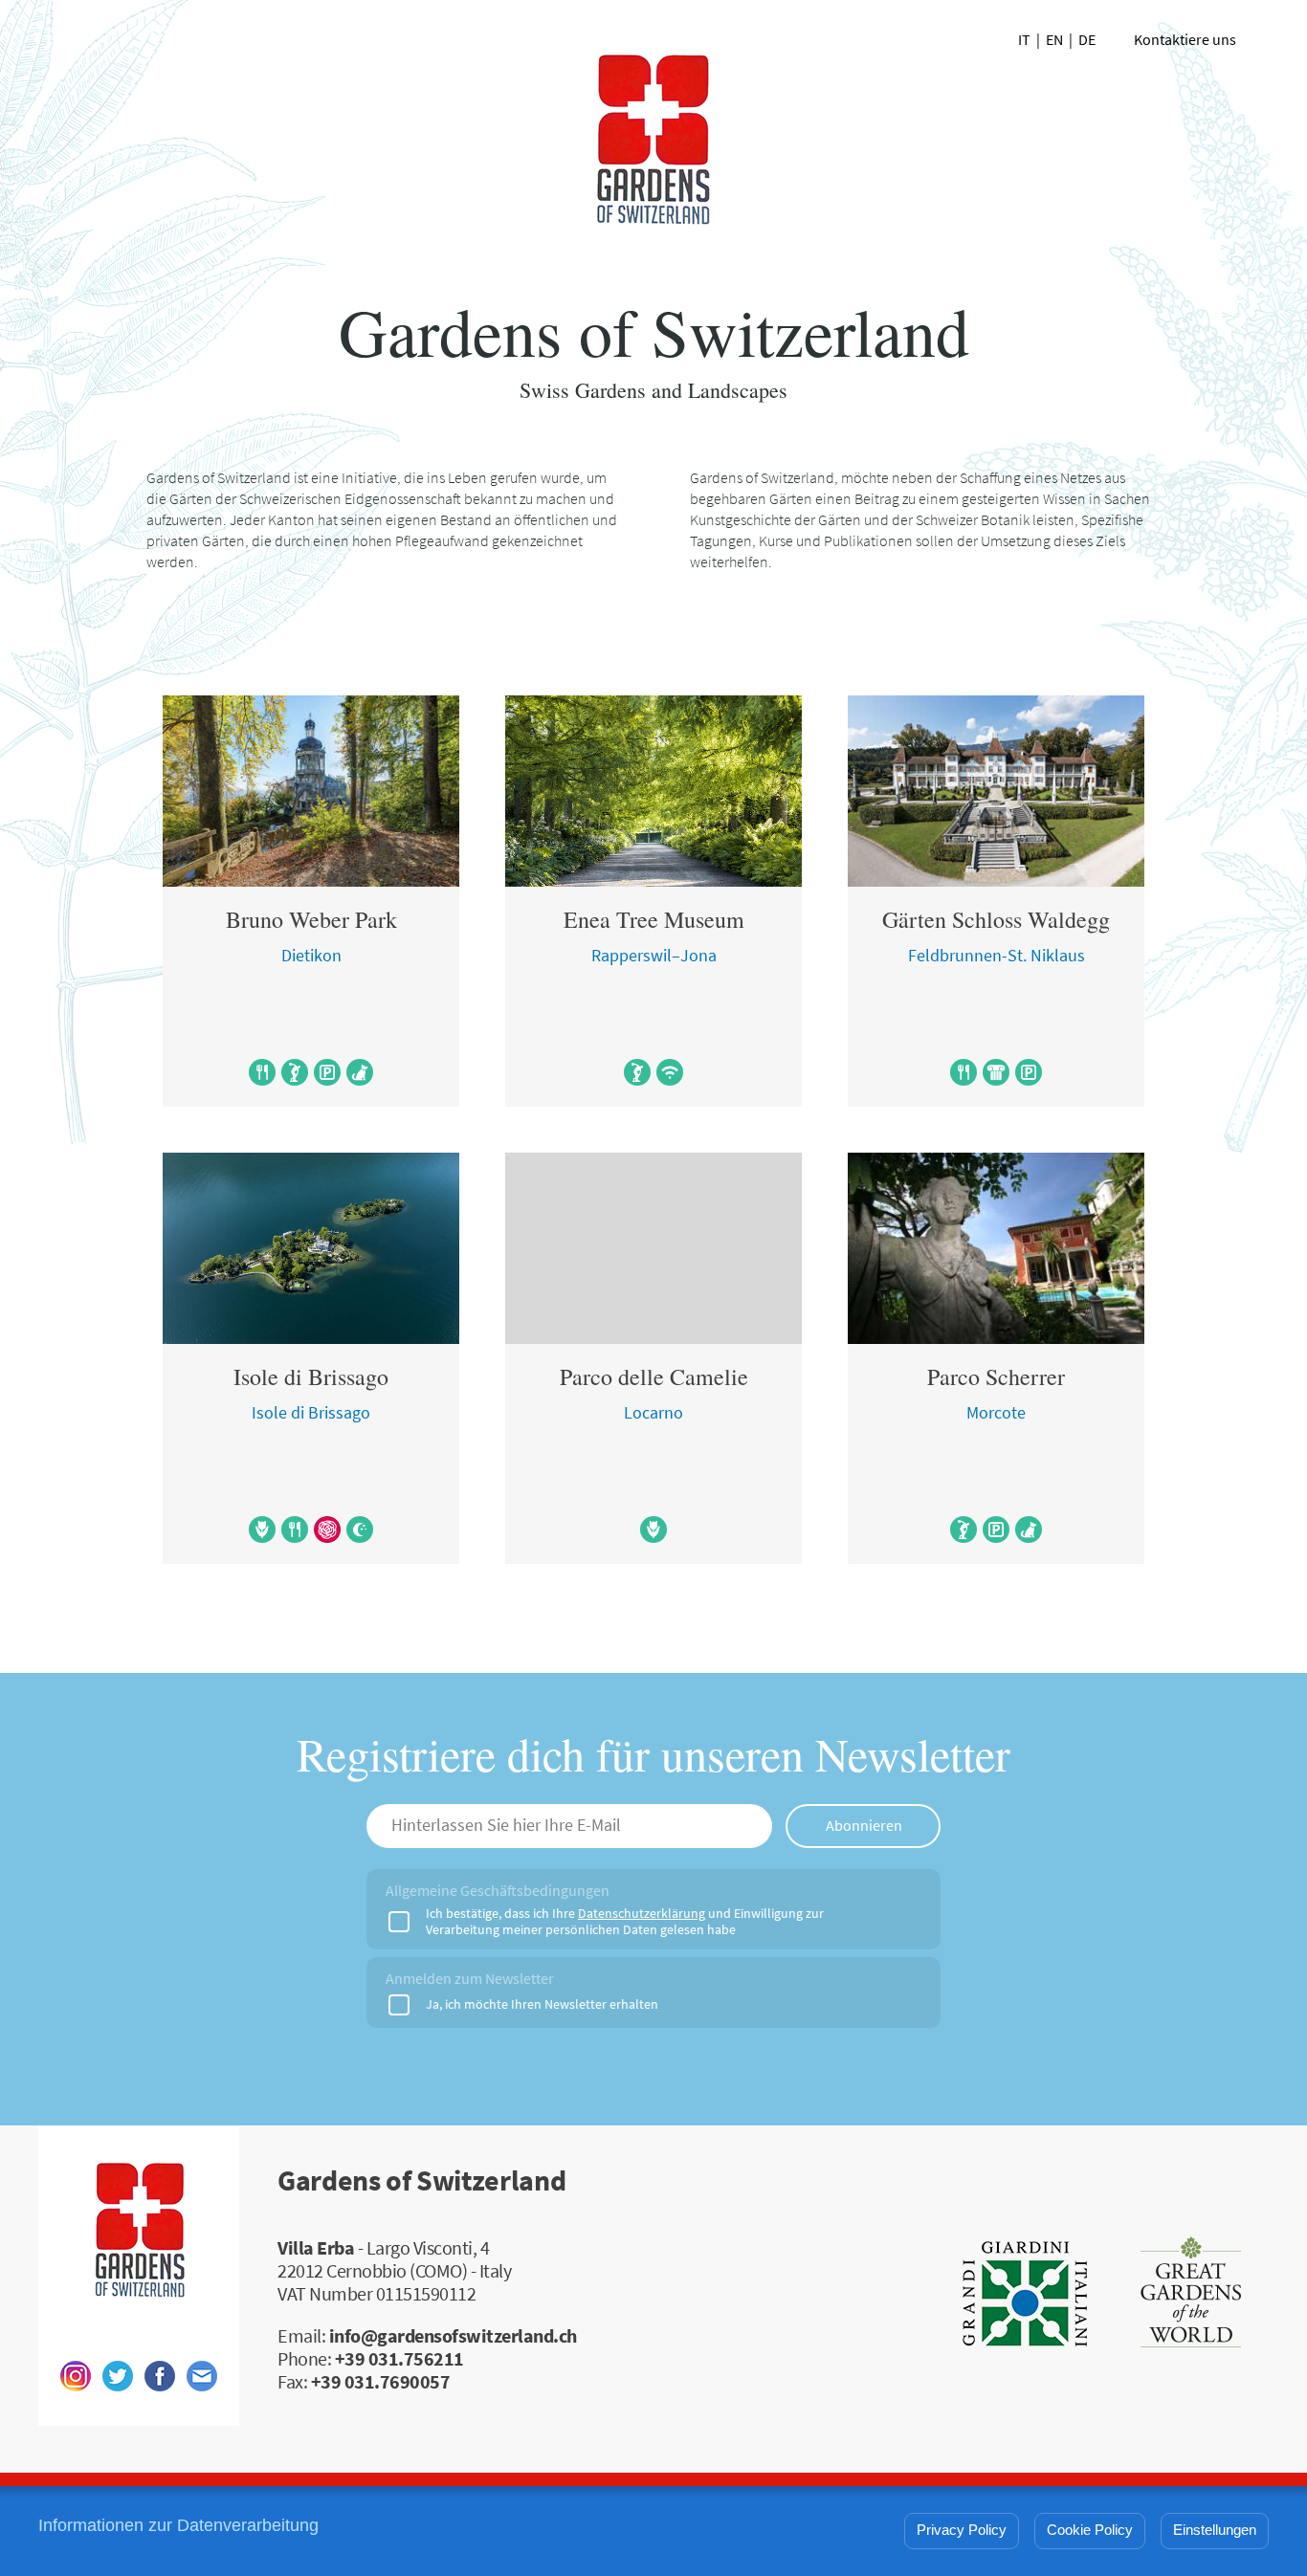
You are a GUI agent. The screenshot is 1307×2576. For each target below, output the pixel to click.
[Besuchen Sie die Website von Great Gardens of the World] (1191, 2298)
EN (1054, 40)
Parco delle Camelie (654, 1376)
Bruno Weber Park (311, 919)
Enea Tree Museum (654, 919)
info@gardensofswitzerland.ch (453, 2336)
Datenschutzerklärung (642, 1914)
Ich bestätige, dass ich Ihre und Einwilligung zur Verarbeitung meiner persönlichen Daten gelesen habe (625, 1922)
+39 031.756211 (399, 2359)
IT (1024, 40)
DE (1087, 40)
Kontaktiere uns (1185, 40)
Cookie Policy (1090, 2530)
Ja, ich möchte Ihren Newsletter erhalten (542, 2004)
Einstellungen (1215, 2530)
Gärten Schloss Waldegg (996, 919)
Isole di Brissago (311, 1376)
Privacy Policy (962, 2530)
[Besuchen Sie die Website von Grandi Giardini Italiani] (1025, 2298)
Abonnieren (864, 1826)
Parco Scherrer (996, 1376)
